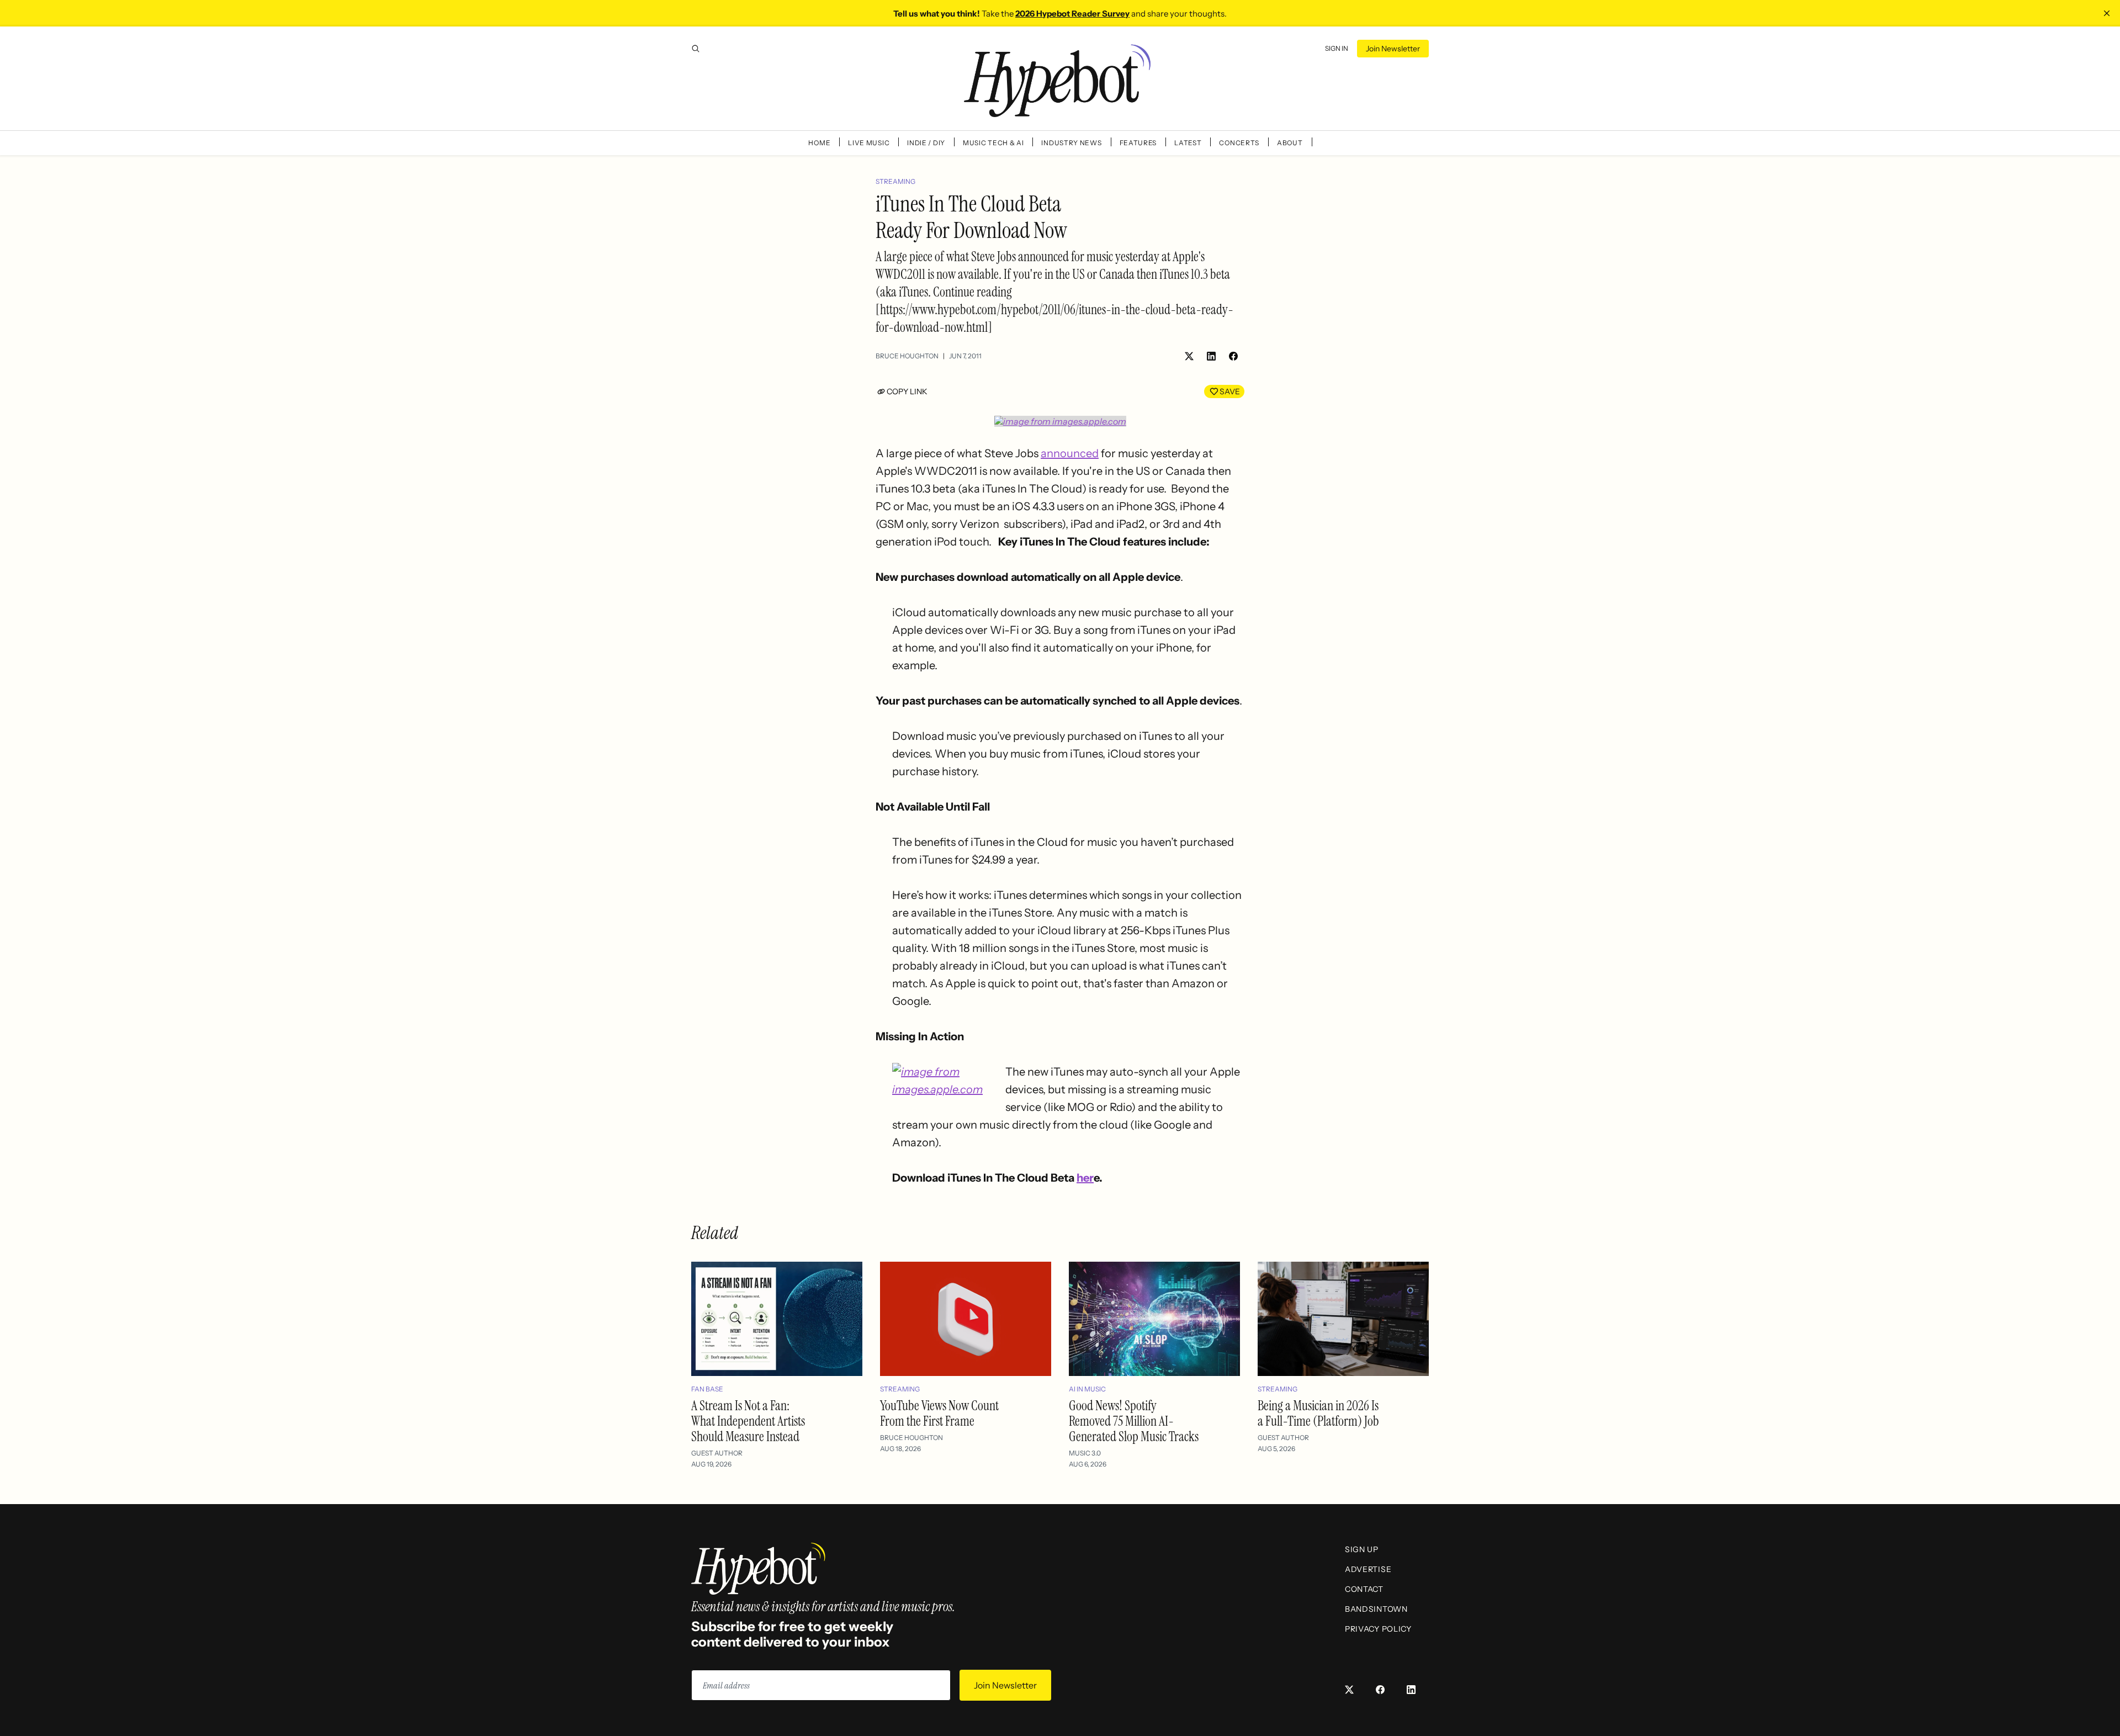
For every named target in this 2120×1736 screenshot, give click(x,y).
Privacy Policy (1378, 1629)
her (1085, 1178)
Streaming (895, 181)
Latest (1188, 143)
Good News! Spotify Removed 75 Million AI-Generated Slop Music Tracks (1134, 1421)
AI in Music (1087, 1389)
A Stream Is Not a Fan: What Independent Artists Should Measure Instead (748, 1421)
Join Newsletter (1393, 49)
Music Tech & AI (993, 143)
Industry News (1071, 143)
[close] (2107, 13)
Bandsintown (1376, 1609)
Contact (1364, 1589)
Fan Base (707, 1389)
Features (1138, 143)
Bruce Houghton (907, 356)
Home (819, 143)
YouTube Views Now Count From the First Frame (939, 1413)
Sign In (1337, 48)
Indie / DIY (926, 143)
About (1290, 143)
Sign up (1362, 1549)
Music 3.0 (1085, 1453)
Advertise (1368, 1569)
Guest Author (717, 1453)
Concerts (1239, 143)
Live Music (869, 143)
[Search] (696, 49)
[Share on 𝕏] (1189, 356)
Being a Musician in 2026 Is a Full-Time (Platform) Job (1318, 1413)
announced (1070, 453)
